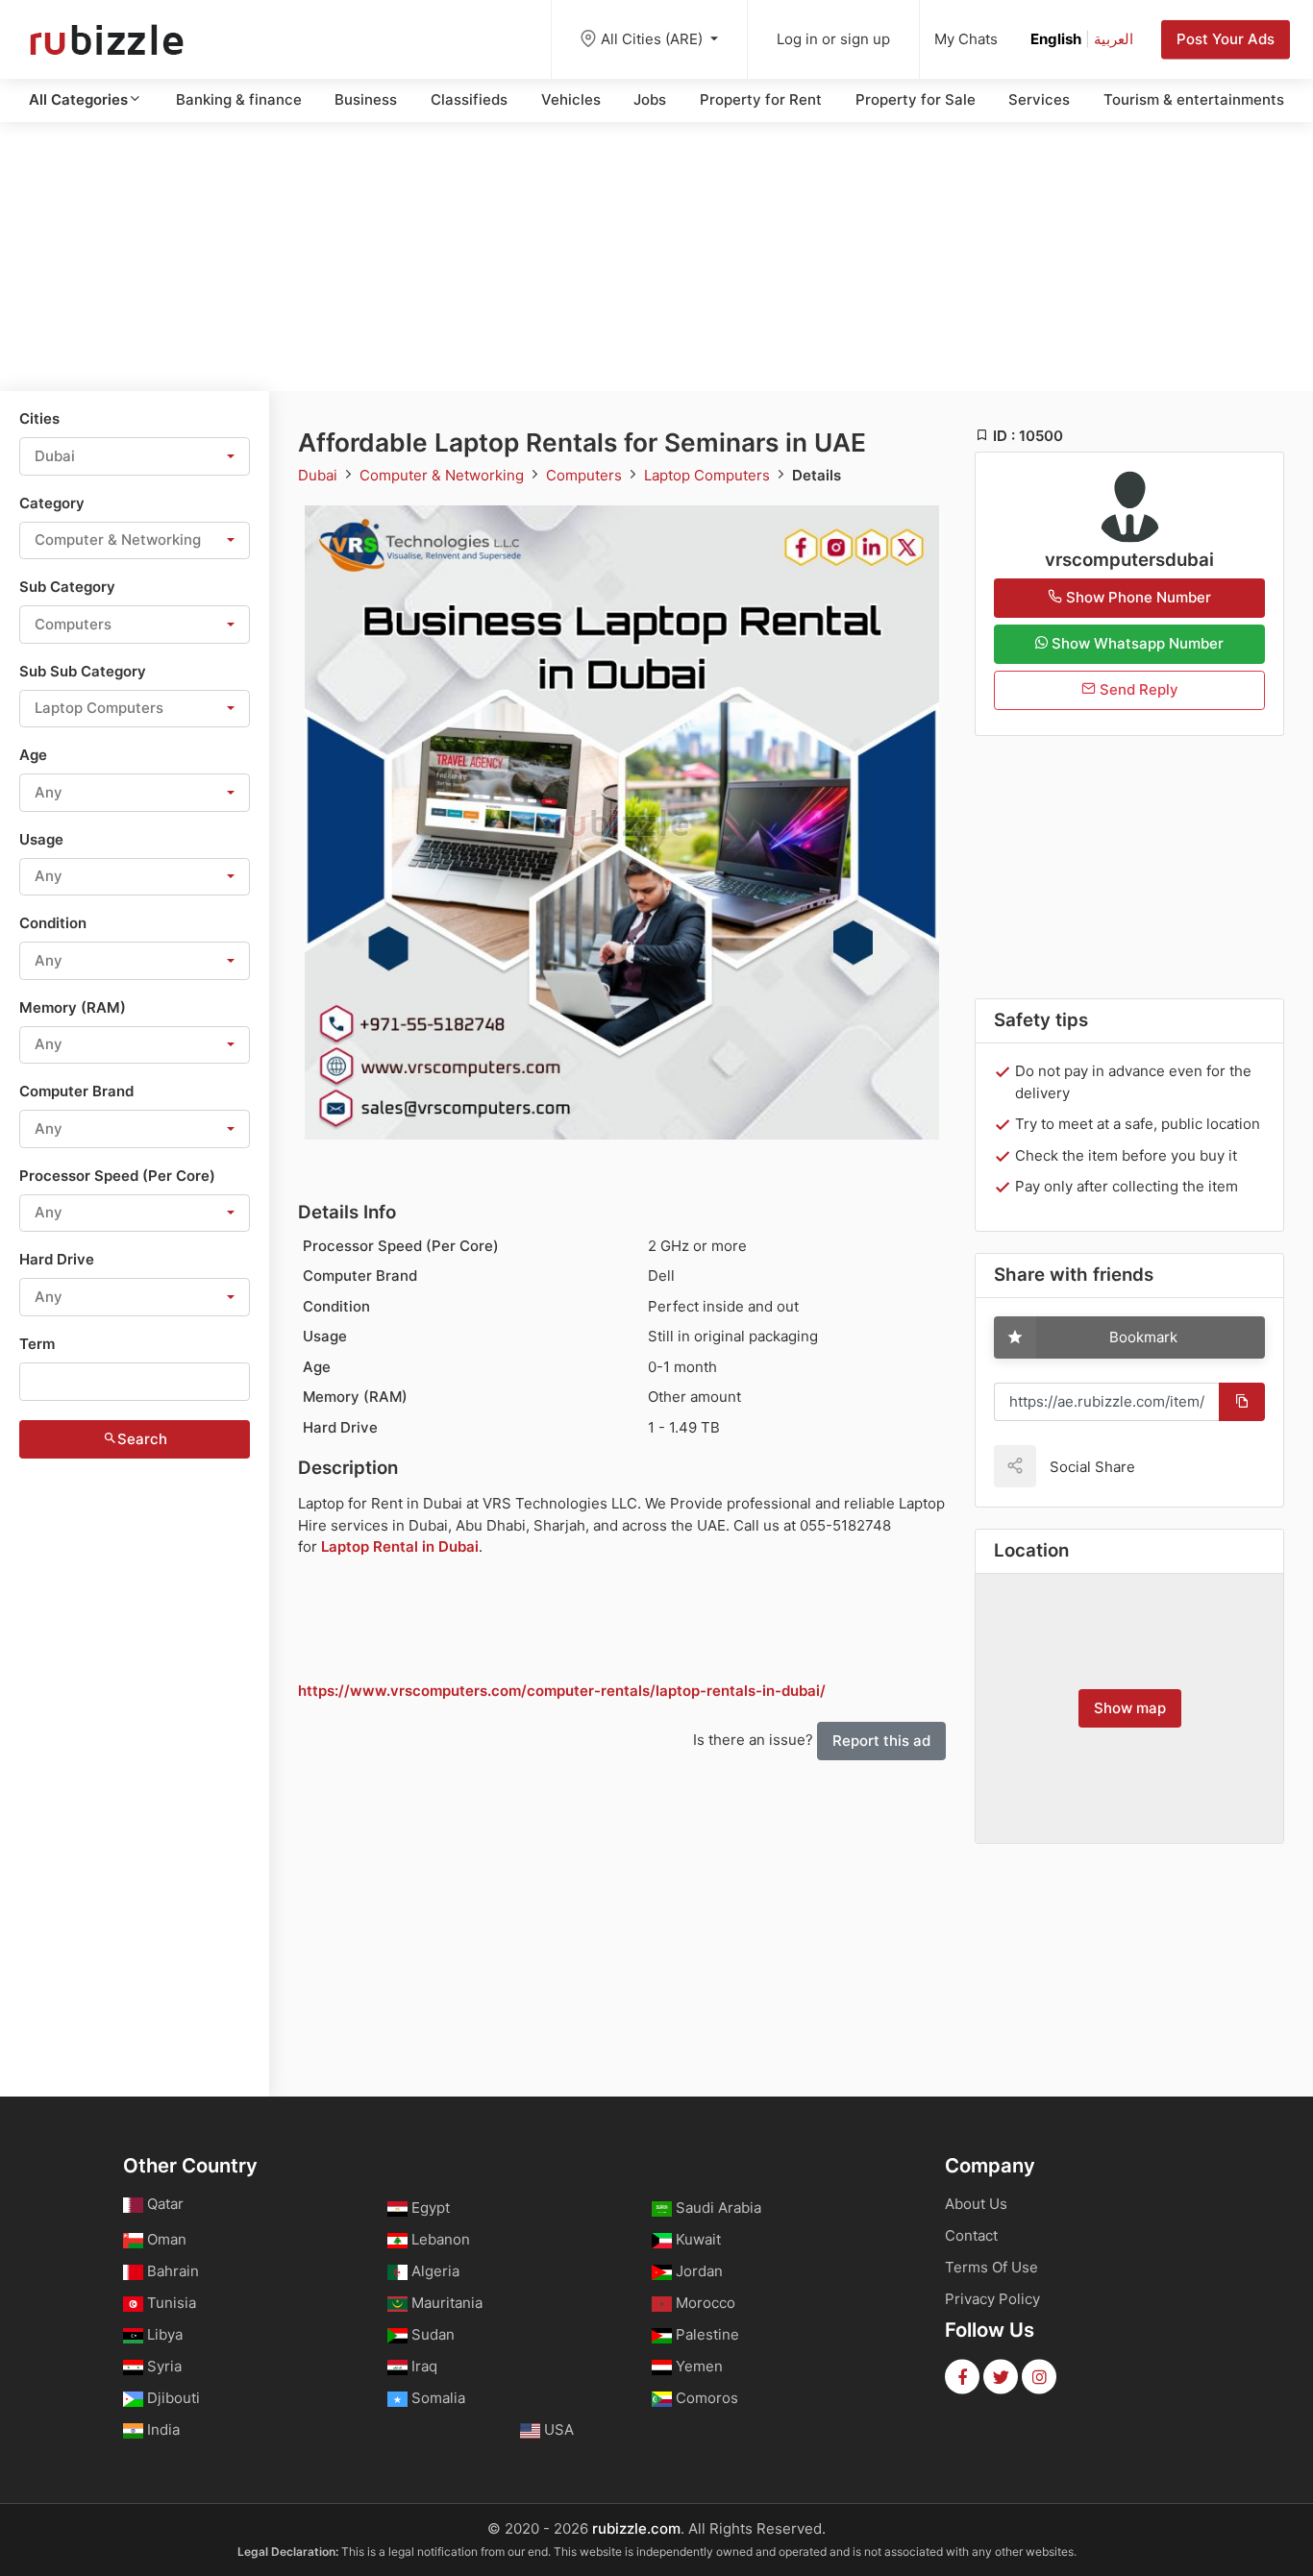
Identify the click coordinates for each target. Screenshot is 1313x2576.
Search (142, 1439)
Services (1039, 99)
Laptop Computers (709, 475)
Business (366, 99)
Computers (586, 475)
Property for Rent (761, 99)
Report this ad (881, 1741)
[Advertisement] (656, 257)
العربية (1114, 39)
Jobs (650, 99)
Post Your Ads (1226, 39)
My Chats (966, 39)
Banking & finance (239, 99)
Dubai (320, 475)
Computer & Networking (444, 475)
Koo (1183, 1466)
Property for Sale (916, 99)
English (1056, 39)
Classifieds (469, 99)
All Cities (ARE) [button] (654, 39)
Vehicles (571, 99)
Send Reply (1137, 689)
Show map (1130, 1708)
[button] (135, 456)
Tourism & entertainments (1194, 99)
